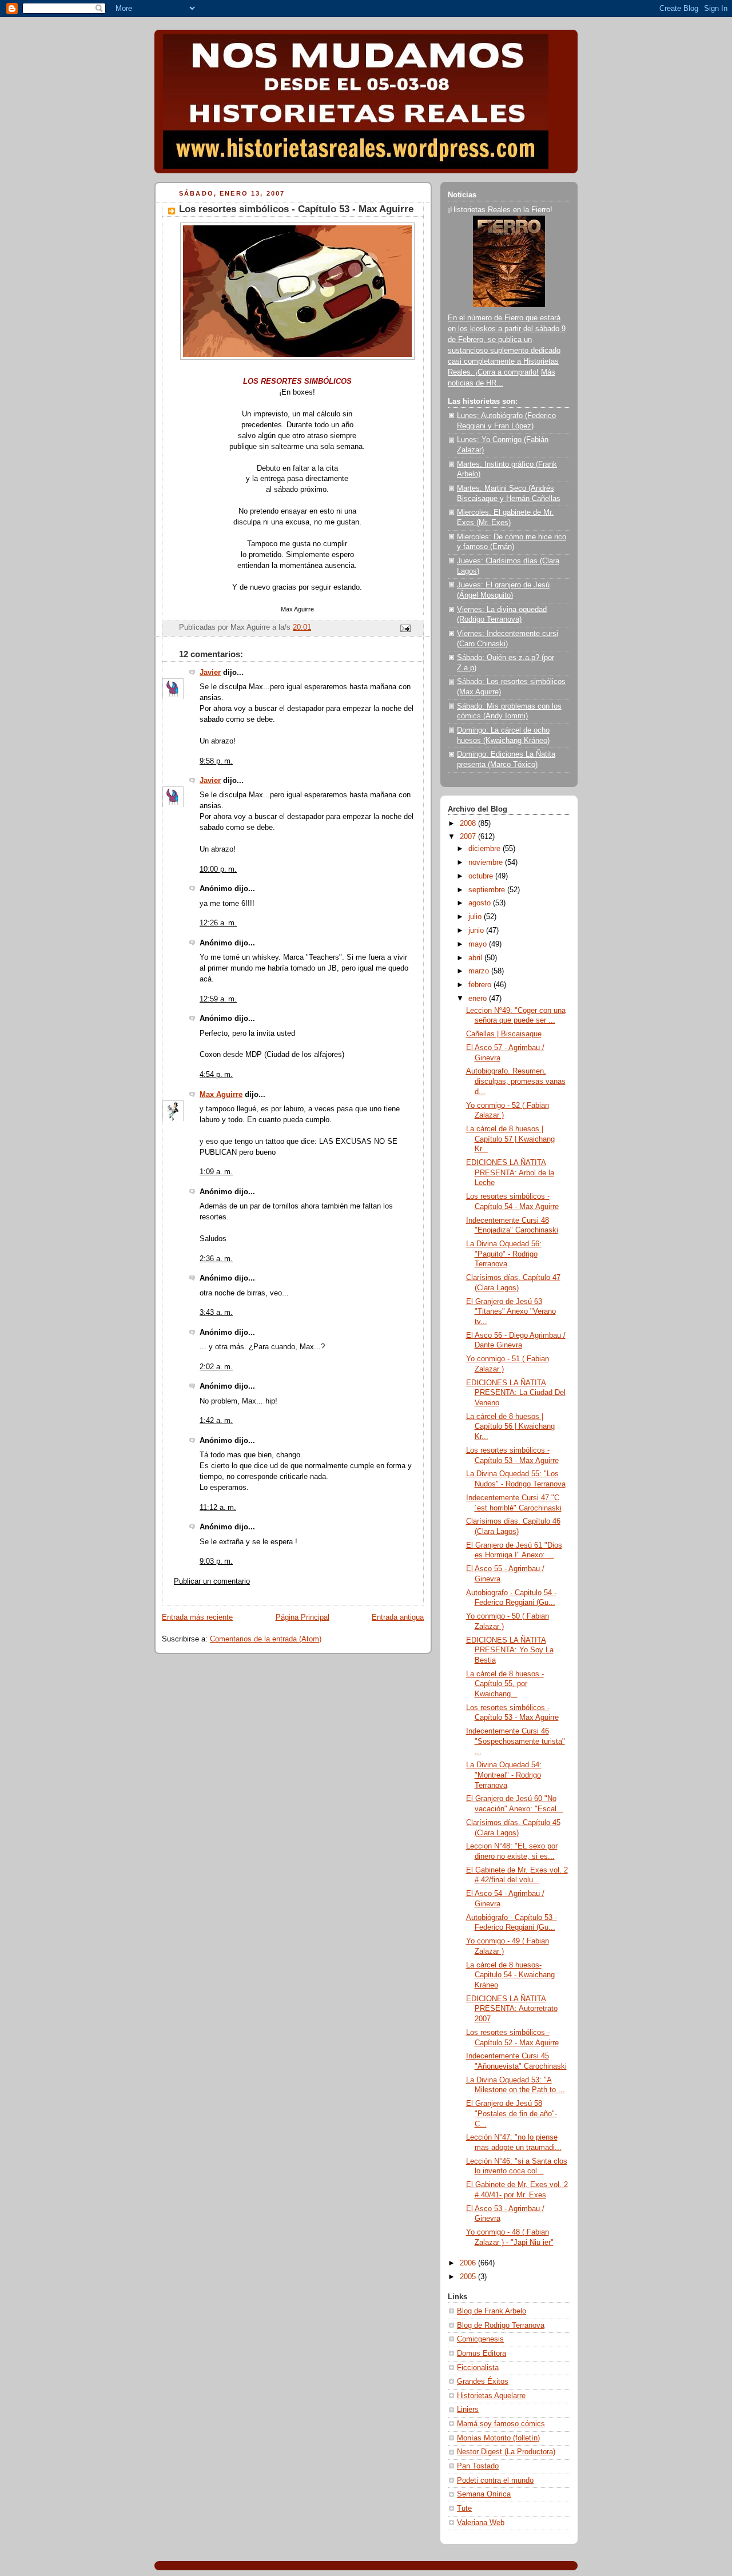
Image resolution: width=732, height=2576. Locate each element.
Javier (210, 673)
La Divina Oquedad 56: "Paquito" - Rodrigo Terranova (504, 1254)
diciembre (486, 849)
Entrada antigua (398, 1617)
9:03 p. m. (216, 1561)
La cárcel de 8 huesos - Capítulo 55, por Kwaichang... (505, 1684)
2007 (469, 837)
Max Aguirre (221, 1095)
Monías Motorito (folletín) (498, 2438)
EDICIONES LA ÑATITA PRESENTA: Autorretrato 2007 (512, 2009)
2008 (469, 824)
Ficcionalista (478, 2368)
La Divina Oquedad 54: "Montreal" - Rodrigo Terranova (504, 1775)
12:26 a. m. (218, 923)
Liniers (468, 2410)
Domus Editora (482, 2354)
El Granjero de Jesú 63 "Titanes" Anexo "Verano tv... (511, 1312)
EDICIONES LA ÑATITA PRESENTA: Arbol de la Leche (510, 1173)
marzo (480, 971)
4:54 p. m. (216, 1075)
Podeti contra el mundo (495, 2480)
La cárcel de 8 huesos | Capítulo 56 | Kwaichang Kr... (510, 1427)
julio (476, 917)
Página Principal (303, 1617)
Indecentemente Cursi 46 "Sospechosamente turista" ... (516, 1741)
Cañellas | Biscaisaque (504, 1034)
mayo (479, 944)
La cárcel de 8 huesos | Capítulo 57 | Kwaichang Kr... (510, 1139)
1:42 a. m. (216, 1421)
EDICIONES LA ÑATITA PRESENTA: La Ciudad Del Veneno (516, 1393)
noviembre (487, 862)
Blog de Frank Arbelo (492, 2311)
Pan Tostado (478, 2466)
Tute (464, 2509)
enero (479, 999)
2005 (469, 2277)
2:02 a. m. (216, 1367)
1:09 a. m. (216, 1172)
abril (476, 958)
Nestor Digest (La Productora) (506, 2452)
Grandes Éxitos (483, 2382)
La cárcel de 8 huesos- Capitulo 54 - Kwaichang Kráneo (510, 1975)
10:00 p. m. (218, 869)
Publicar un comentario (212, 1581)
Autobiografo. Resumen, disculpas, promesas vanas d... (516, 1081)
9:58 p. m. (216, 761)
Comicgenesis (480, 2339)
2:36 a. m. (216, 1259)
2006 (469, 2263)
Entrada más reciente (197, 1617)
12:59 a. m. (218, 999)
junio (477, 931)
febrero (481, 985)
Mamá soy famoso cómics (501, 2424)
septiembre (488, 890)
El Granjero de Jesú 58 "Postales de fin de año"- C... (512, 2114)
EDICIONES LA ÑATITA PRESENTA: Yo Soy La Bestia (510, 1650)
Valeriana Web (481, 2523)
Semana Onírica (484, 2494)
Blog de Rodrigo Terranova (501, 2325)
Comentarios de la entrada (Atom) (266, 1639)
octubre (482, 876)
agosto (481, 903)
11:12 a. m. (218, 1508)
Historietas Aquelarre (491, 2396)
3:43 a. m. (216, 1313)
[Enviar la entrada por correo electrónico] (405, 628)
